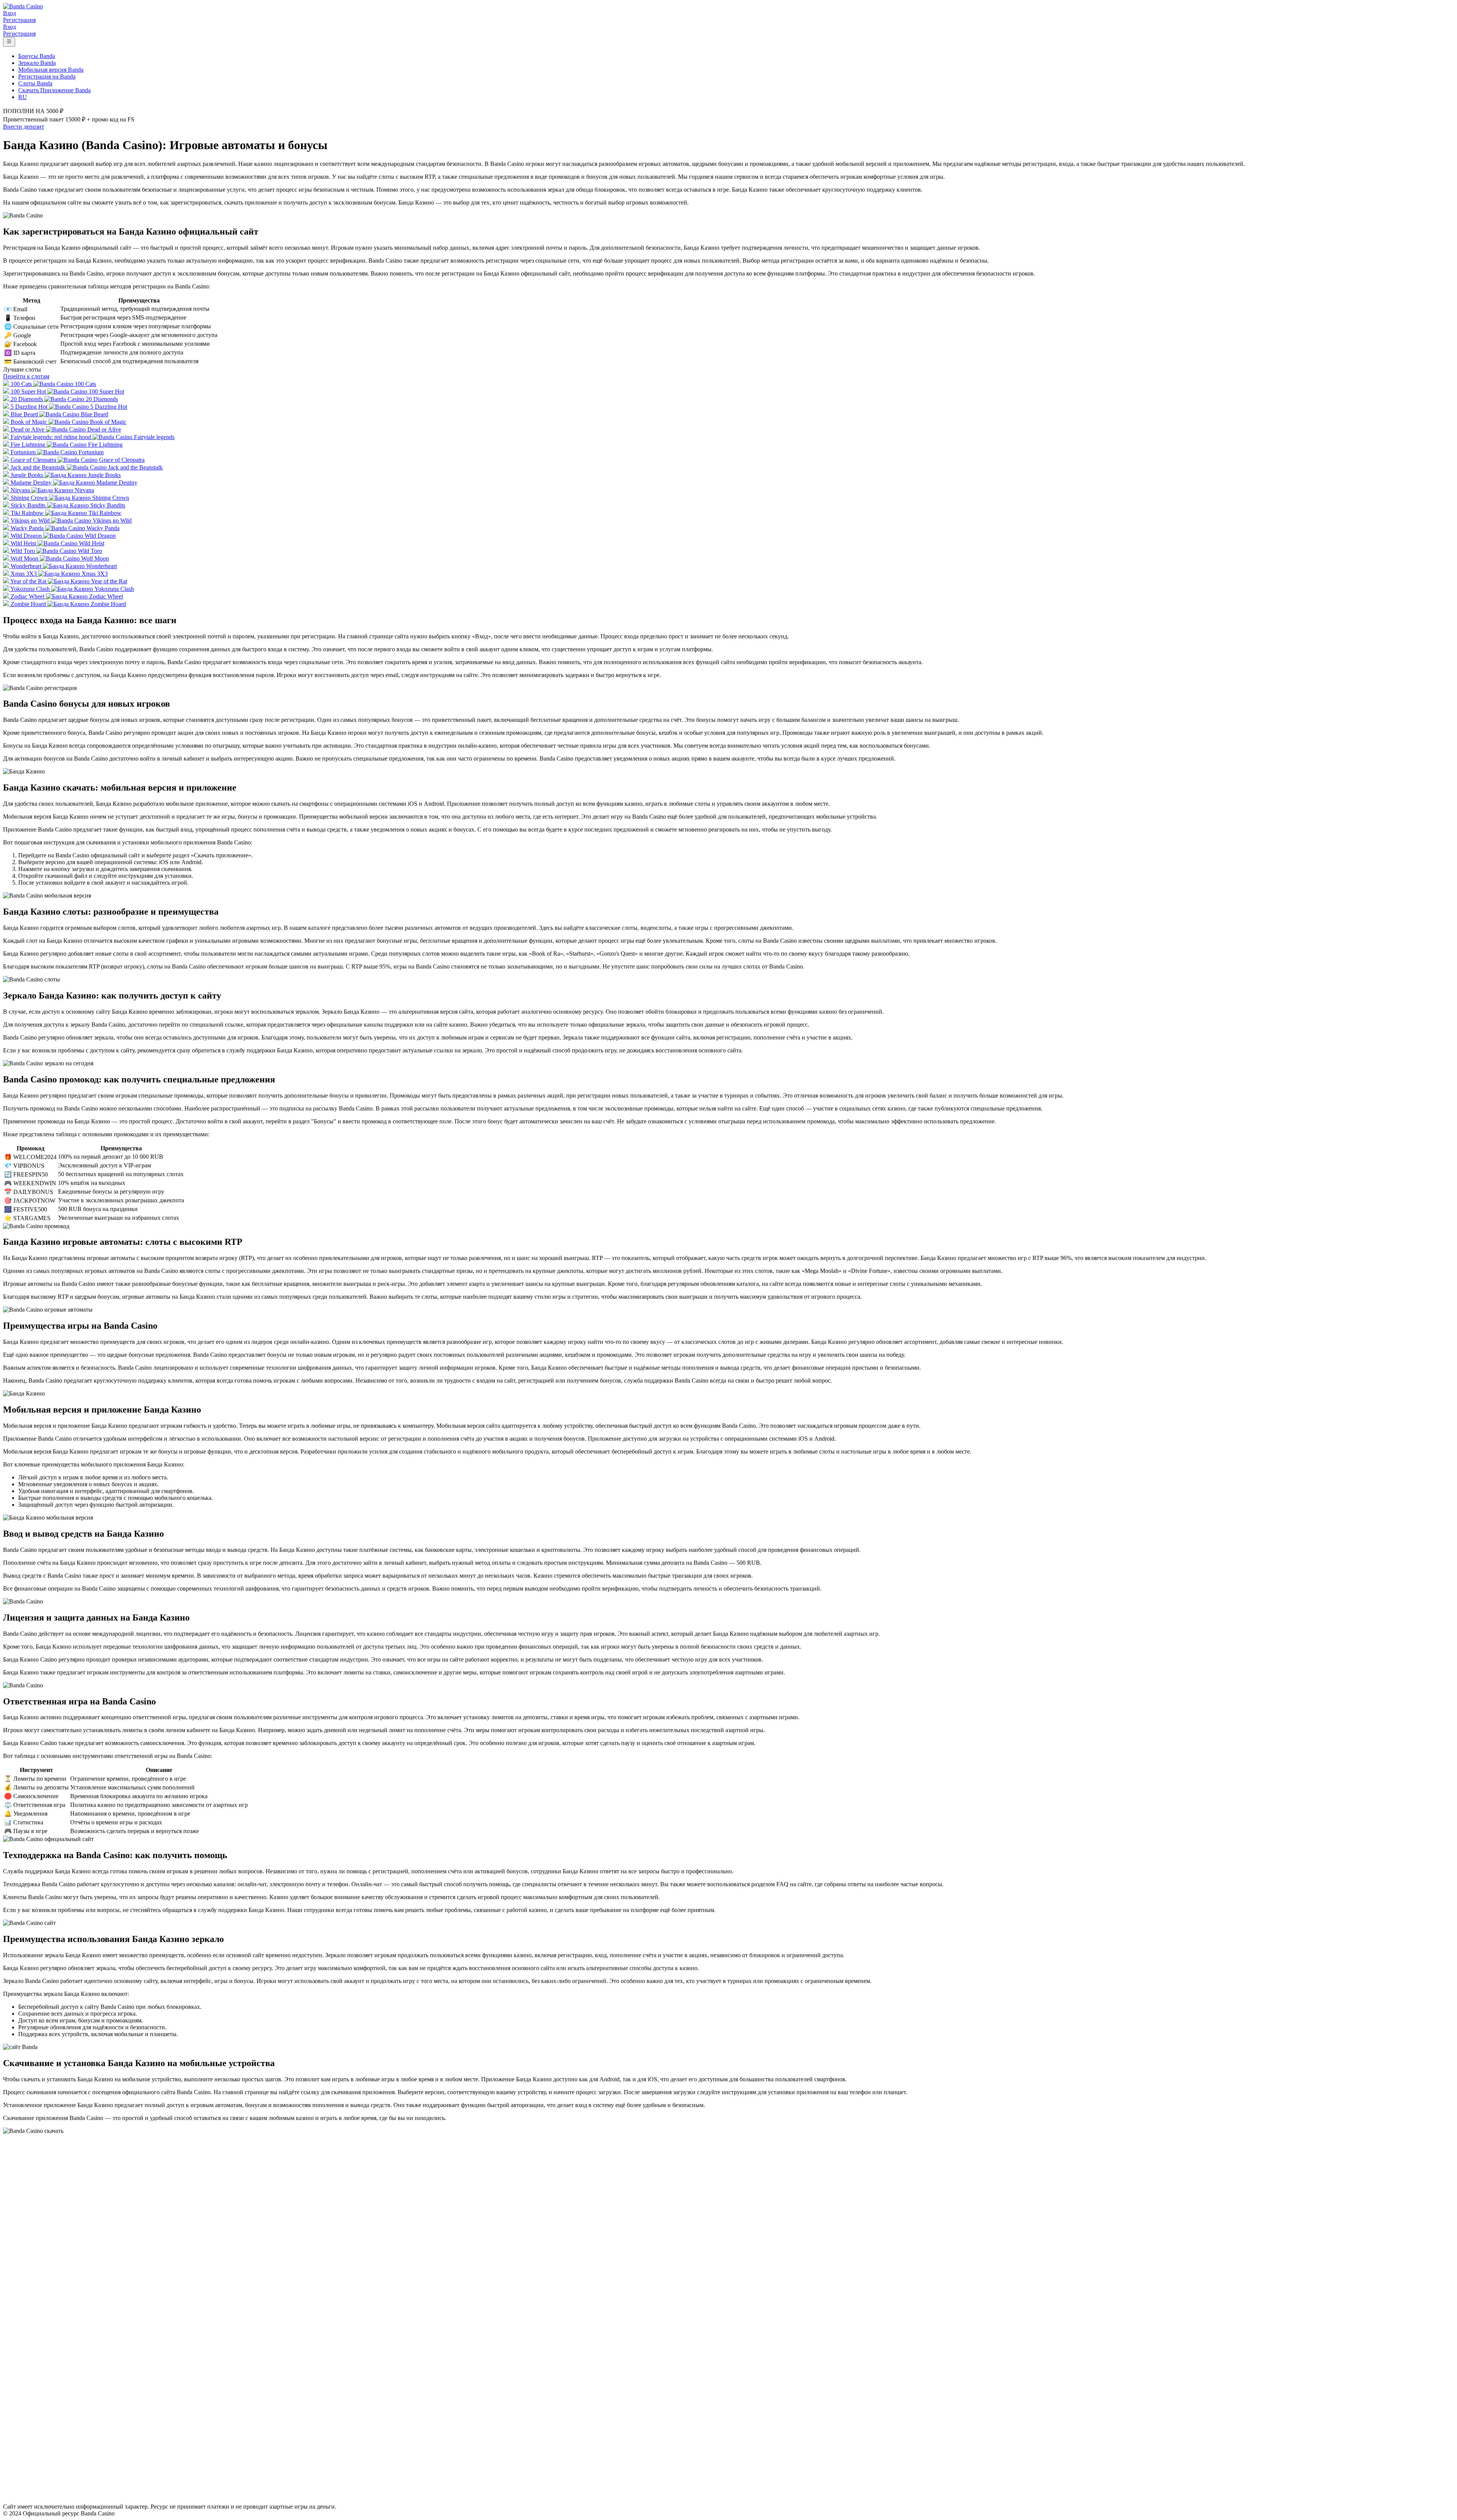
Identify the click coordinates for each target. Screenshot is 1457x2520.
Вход (9, 13)
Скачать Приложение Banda (54, 90)
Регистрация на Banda (47, 76)
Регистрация (19, 20)
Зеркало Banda (37, 63)
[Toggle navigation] (9, 42)
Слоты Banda (35, 83)
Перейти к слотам (26, 376)
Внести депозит (24, 127)
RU (23, 97)
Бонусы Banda (37, 56)
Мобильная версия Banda (51, 70)
